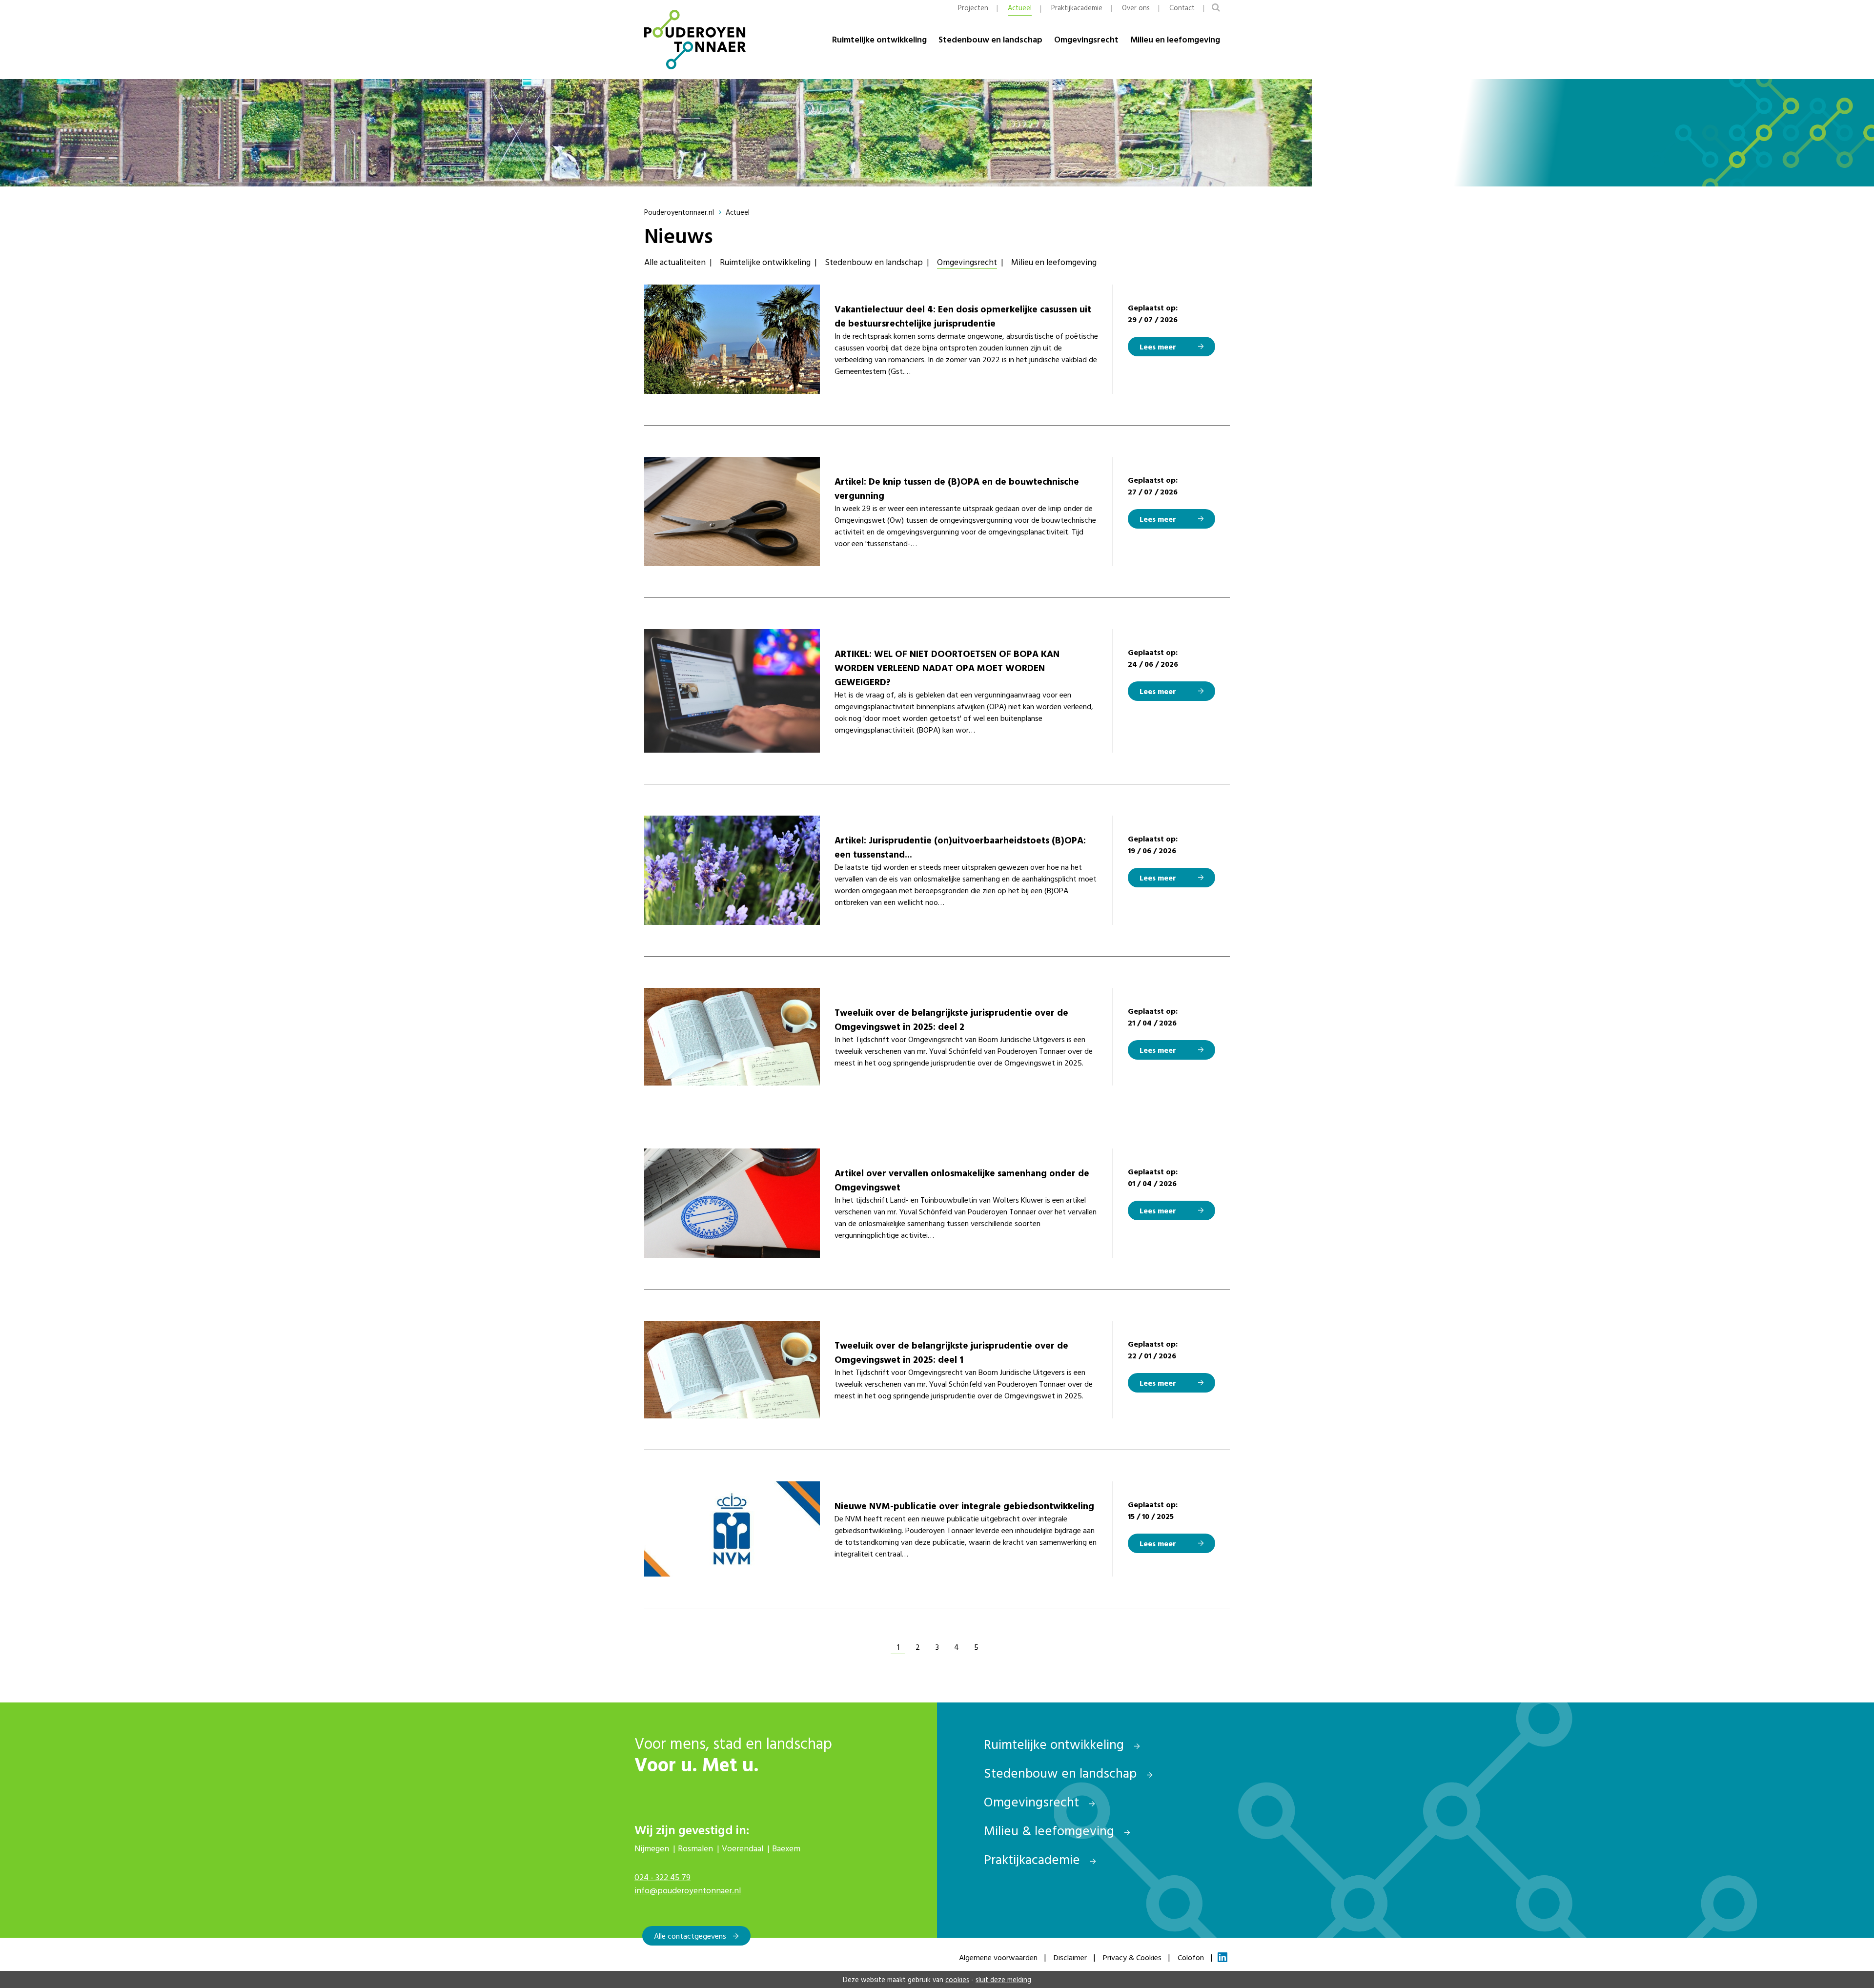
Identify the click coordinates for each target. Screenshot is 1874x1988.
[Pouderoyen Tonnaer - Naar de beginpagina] (695, 40)
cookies (957, 1979)
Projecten (973, 8)
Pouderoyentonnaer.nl (679, 212)
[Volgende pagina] (1000, 1647)
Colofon (1191, 1957)
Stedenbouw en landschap (990, 39)
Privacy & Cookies (1132, 1957)
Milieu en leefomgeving (1175, 39)
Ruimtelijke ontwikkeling (879, 39)
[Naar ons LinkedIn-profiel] (1222, 1957)
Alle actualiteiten (675, 262)
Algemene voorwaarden (998, 1957)
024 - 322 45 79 (662, 1877)
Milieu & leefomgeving (1051, 1830)
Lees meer (1158, 347)
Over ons (1136, 8)
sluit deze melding (1003, 1979)
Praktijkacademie (1077, 8)
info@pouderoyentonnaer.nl (688, 1890)
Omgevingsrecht (1086, 39)
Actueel (1020, 8)
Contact (1182, 8)
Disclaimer (1070, 1957)
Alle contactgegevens (690, 1936)
